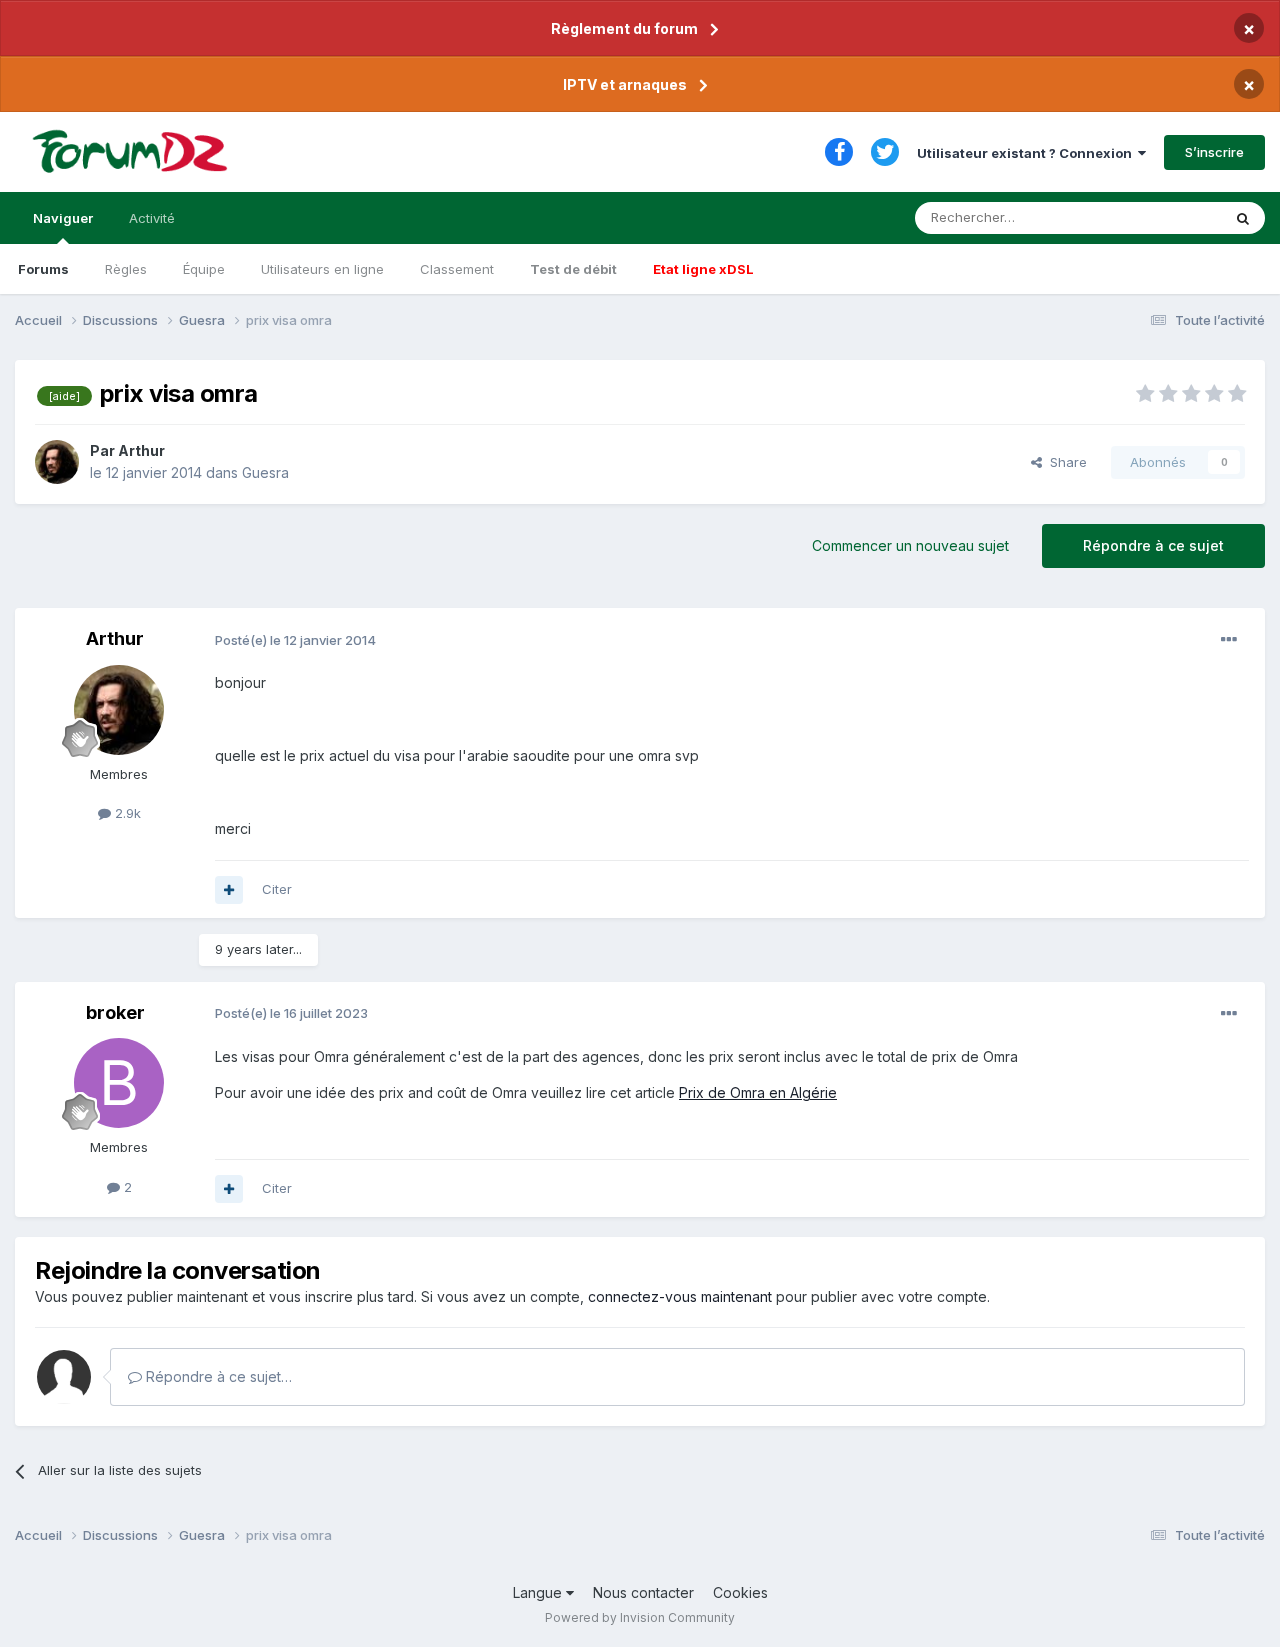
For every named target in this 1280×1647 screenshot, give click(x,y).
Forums (43, 269)
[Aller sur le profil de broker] (119, 1083)
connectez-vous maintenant (680, 1296)
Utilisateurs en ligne (322, 269)
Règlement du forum (624, 28)
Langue (539, 1592)
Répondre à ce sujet (1153, 545)
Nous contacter (643, 1592)
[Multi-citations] (229, 890)
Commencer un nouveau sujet (910, 545)
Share (1064, 462)
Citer (277, 889)
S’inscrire (1214, 152)
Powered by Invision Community (640, 1617)
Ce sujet (1169, 217)
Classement (457, 269)
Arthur (141, 450)
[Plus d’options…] (1229, 640)
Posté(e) (295, 640)
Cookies (740, 1592)
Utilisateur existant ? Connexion (1027, 153)
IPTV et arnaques (625, 84)
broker (115, 1012)
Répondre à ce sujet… (217, 1376)
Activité (152, 218)
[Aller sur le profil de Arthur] (57, 462)
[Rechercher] (1243, 218)
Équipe (204, 269)
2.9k (126, 813)
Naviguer (63, 218)
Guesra (265, 472)
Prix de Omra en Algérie (758, 1092)
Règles (126, 269)
